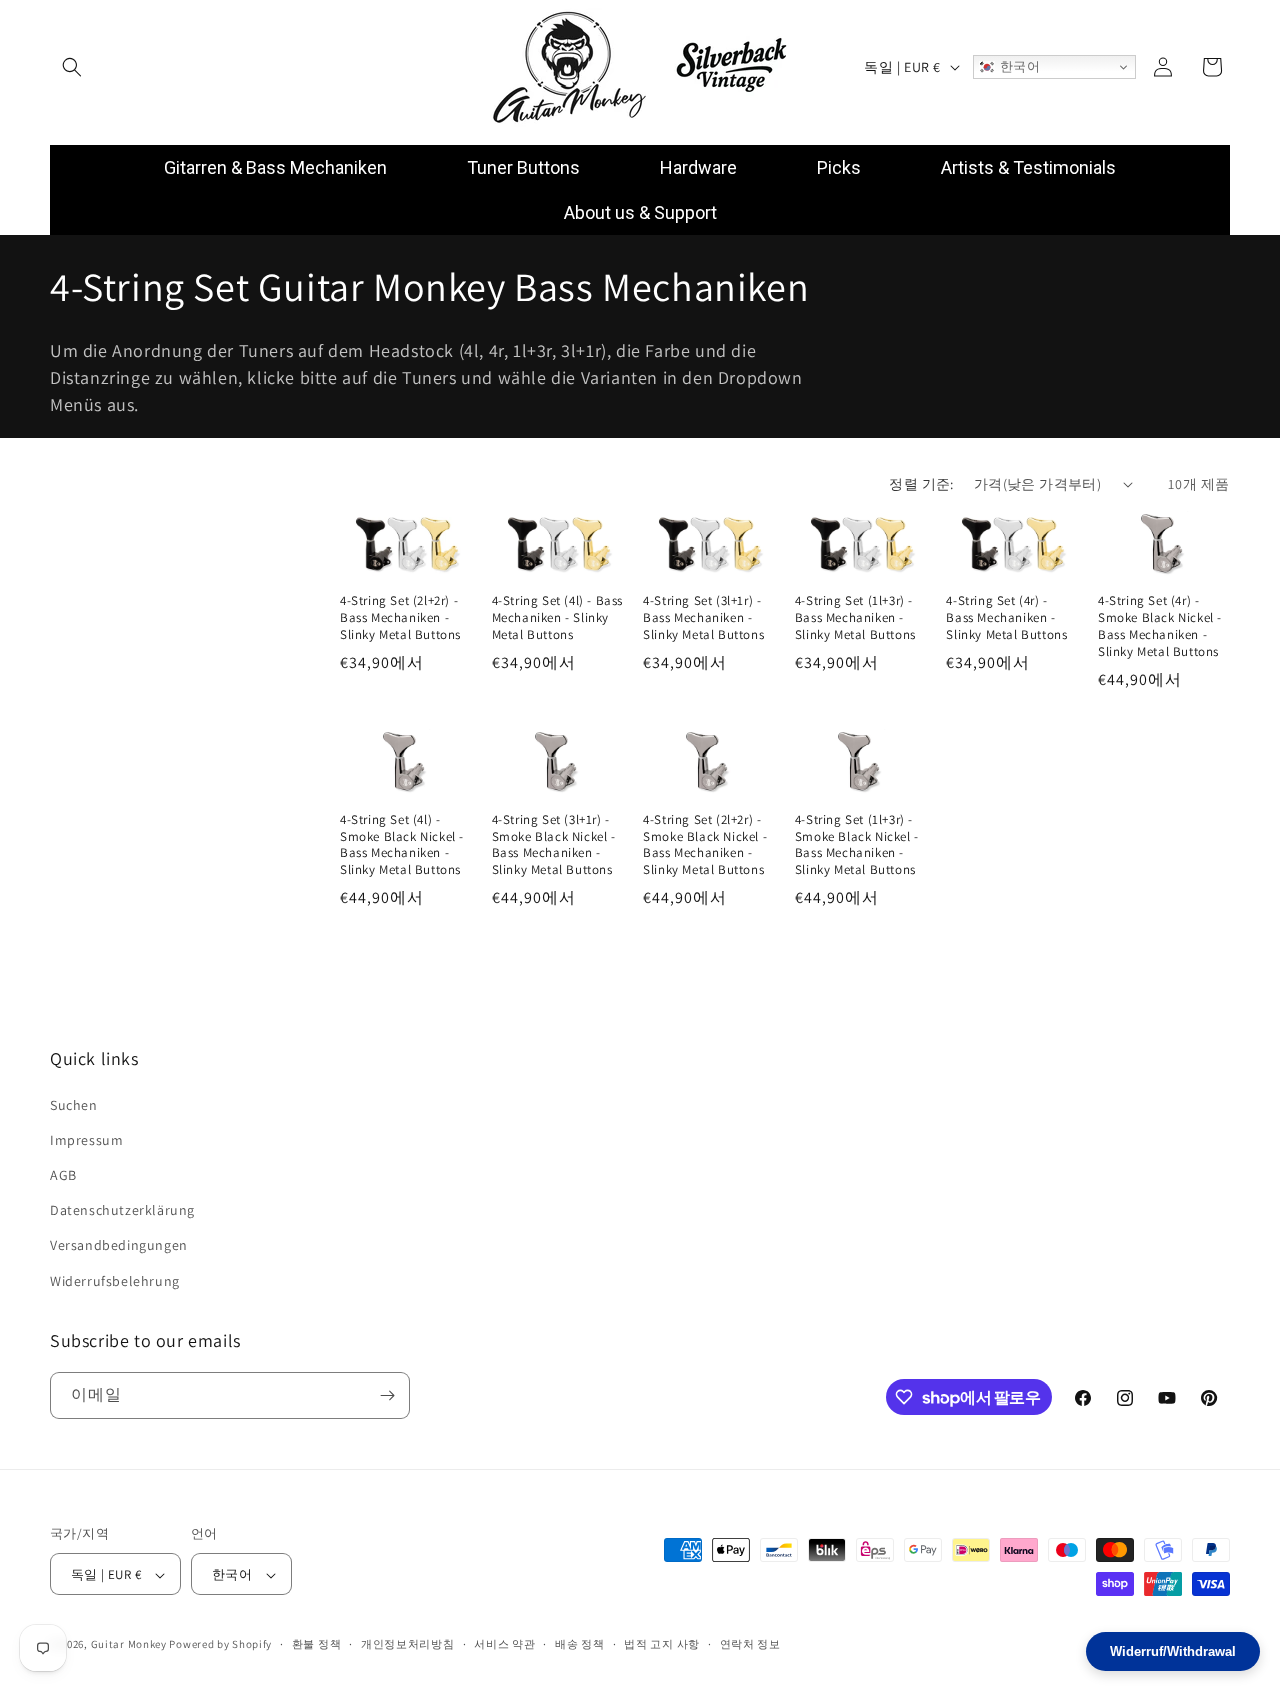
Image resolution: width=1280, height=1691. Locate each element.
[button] (72, 67)
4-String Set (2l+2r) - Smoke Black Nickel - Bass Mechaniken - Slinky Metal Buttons (705, 845)
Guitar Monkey (129, 1645)
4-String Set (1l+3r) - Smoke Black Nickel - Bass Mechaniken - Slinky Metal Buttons (857, 845)
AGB (63, 1175)
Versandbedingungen (119, 1245)
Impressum (86, 1140)
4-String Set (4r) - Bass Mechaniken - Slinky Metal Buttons (1006, 618)
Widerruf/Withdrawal (1173, 1651)
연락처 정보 (750, 1644)
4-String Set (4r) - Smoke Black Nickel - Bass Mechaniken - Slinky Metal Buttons (1160, 626)
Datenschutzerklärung (122, 1210)
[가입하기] (387, 1395)
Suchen (74, 1105)
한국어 (1017, 66)
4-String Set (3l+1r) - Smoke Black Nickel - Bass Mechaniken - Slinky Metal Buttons (554, 845)
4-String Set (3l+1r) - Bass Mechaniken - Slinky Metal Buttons (703, 618)
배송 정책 (580, 1644)
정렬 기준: (921, 484)
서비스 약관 (504, 1644)
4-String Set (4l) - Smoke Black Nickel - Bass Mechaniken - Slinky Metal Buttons (402, 845)
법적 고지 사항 (662, 1644)
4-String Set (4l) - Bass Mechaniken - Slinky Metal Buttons (557, 618)
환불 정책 (317, 1644)
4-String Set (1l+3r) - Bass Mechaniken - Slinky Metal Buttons (855, 618)
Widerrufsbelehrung (115, 1281)
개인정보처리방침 (408, 1644)
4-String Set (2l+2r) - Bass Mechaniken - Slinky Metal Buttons (400, 618)
